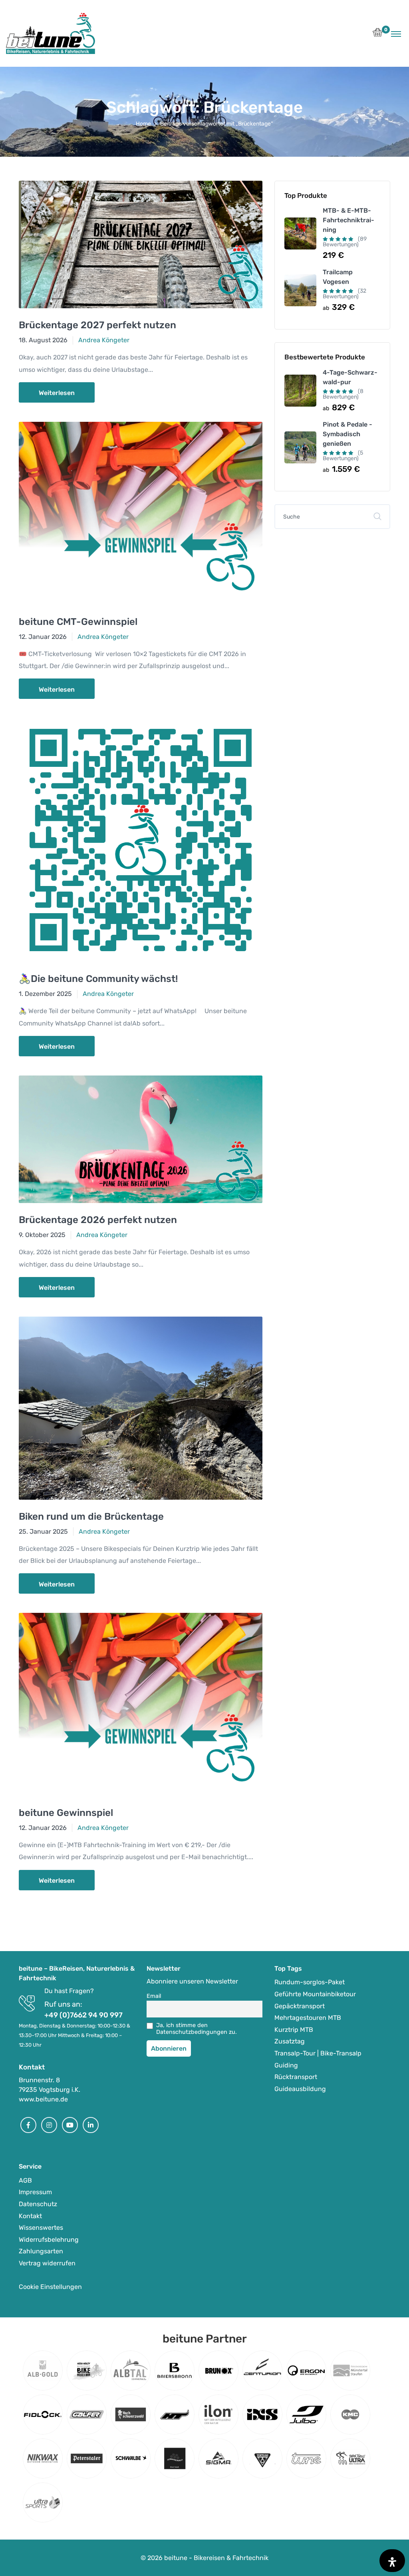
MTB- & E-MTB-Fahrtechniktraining (348, 220)
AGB (25, 2180)
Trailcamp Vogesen (338, 277)
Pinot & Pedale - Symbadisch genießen (347, 434)
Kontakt (30, 2216)
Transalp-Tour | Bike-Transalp (318, 2053)
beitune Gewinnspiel (66, 1813)
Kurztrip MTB (294, 2030)
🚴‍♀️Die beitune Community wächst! (98, 979)
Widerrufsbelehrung (49, 2240)
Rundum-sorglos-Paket (310, 1982)
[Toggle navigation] (396, 34)
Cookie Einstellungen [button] (50, 2287)
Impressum (35, 2192)
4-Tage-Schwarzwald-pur (350, 377)
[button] (378, 35)
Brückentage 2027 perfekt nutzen (97, 325)
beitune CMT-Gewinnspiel (78, 622)
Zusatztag (290, 2041)
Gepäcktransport (300, 2006)
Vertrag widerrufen (47, 2263)
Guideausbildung (300, 2089)
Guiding (286, 2065)
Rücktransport (296, 2077)
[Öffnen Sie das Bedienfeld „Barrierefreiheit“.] (392, 2561)
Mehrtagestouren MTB (308, 2018)
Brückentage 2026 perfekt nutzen (98, 1220)
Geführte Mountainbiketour (315, 1994)
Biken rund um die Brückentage (91, 1516)
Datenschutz (38, 2204)
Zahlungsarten (41, 2251)
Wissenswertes (41, 2228)
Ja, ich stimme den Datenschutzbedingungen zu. (197, 2029)
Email (154, 1996)
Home (143, 124)
